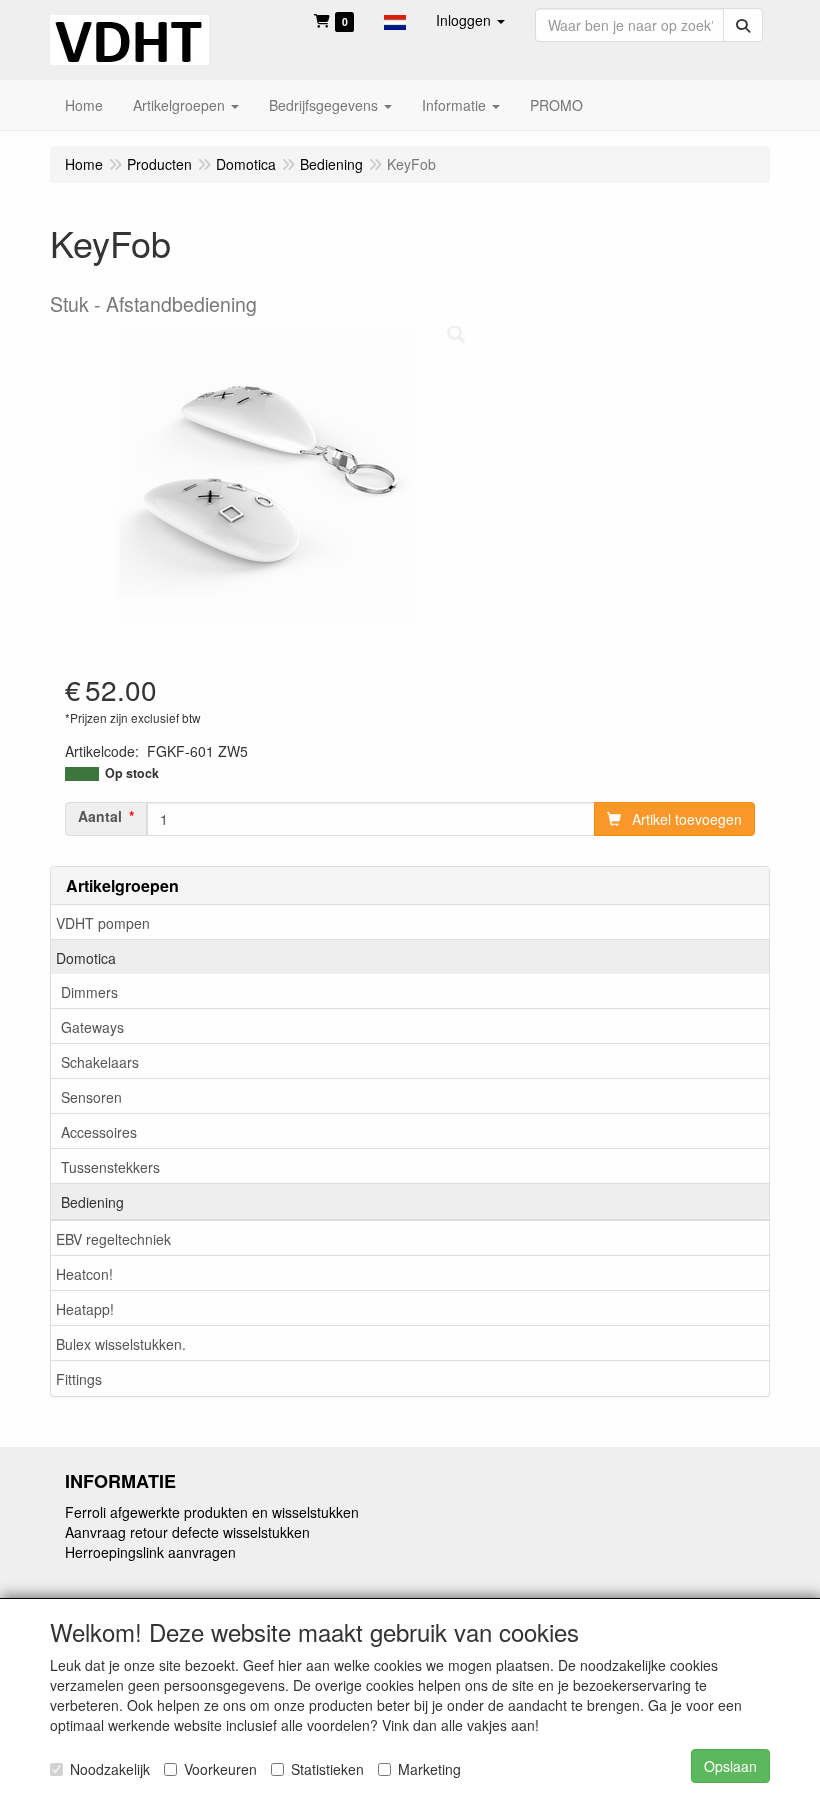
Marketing (429, 1769)
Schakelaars (100, 1062)
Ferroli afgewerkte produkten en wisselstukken (212, 1512)
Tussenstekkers (110, 1167)
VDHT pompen (103, 923)
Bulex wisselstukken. (121, 1344)
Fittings (79, 1379)
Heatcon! (84, 1274)
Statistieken (327, 1769)
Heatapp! (85, 1309)
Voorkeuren (220, 1769)
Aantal (100, 816)
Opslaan (730, 1766)
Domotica (86, 958)
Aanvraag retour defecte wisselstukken (187, 1532)
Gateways (92, 1027)
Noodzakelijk (110, 1769)
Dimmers (89, 992)
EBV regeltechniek (113, 1239)
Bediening (92, 1202)
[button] (395, 20)
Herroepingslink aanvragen (150, 1552)
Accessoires (99, 1132)
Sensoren (91, 1097)
